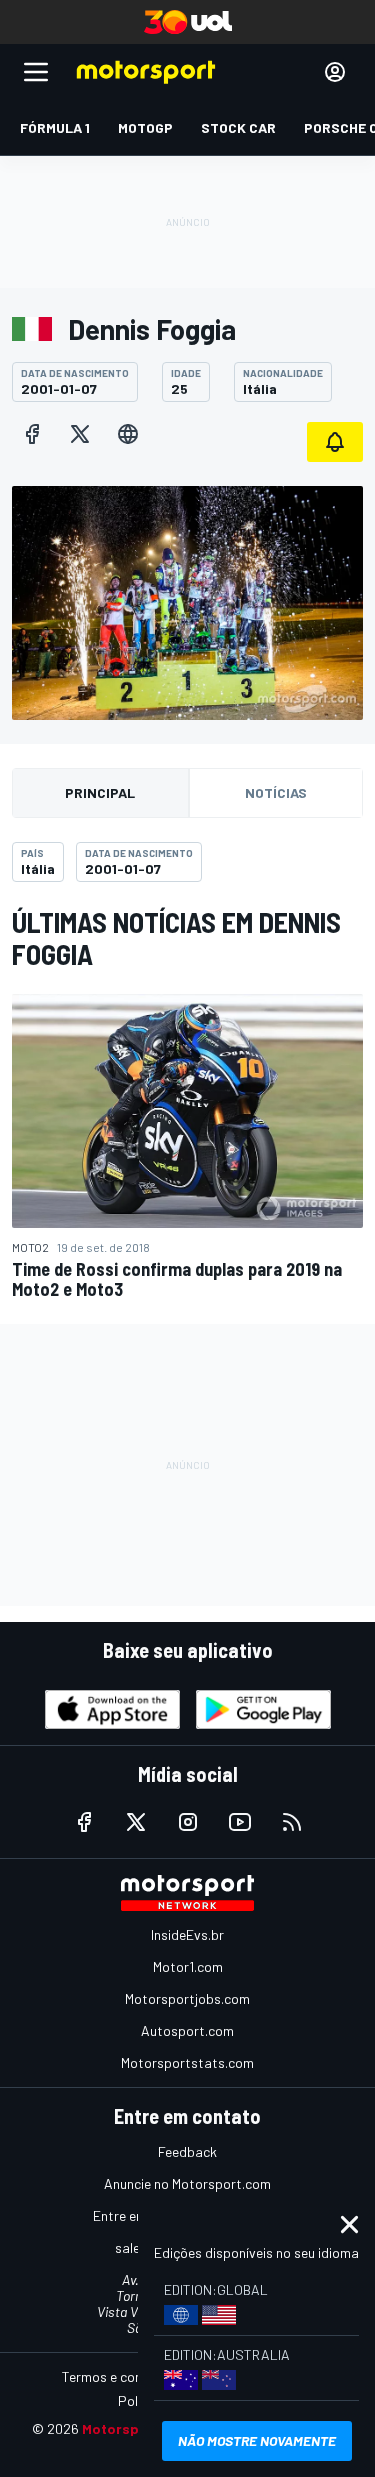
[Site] (128, 434)
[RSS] (292, 1822)
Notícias (276, 792)
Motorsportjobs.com (187, 1998)
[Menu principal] (36, 72)
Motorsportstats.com (187, 2062)
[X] (80, 434)
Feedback (187, 2151)
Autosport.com (187, 2030)
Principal (100, 792)
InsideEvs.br (187, 1934)
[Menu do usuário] (335, 72)
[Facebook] (32, 434)
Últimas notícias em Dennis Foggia (176, 938)
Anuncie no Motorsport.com (187, 2183)
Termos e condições (122, 2376)
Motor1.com (188, 1966)
